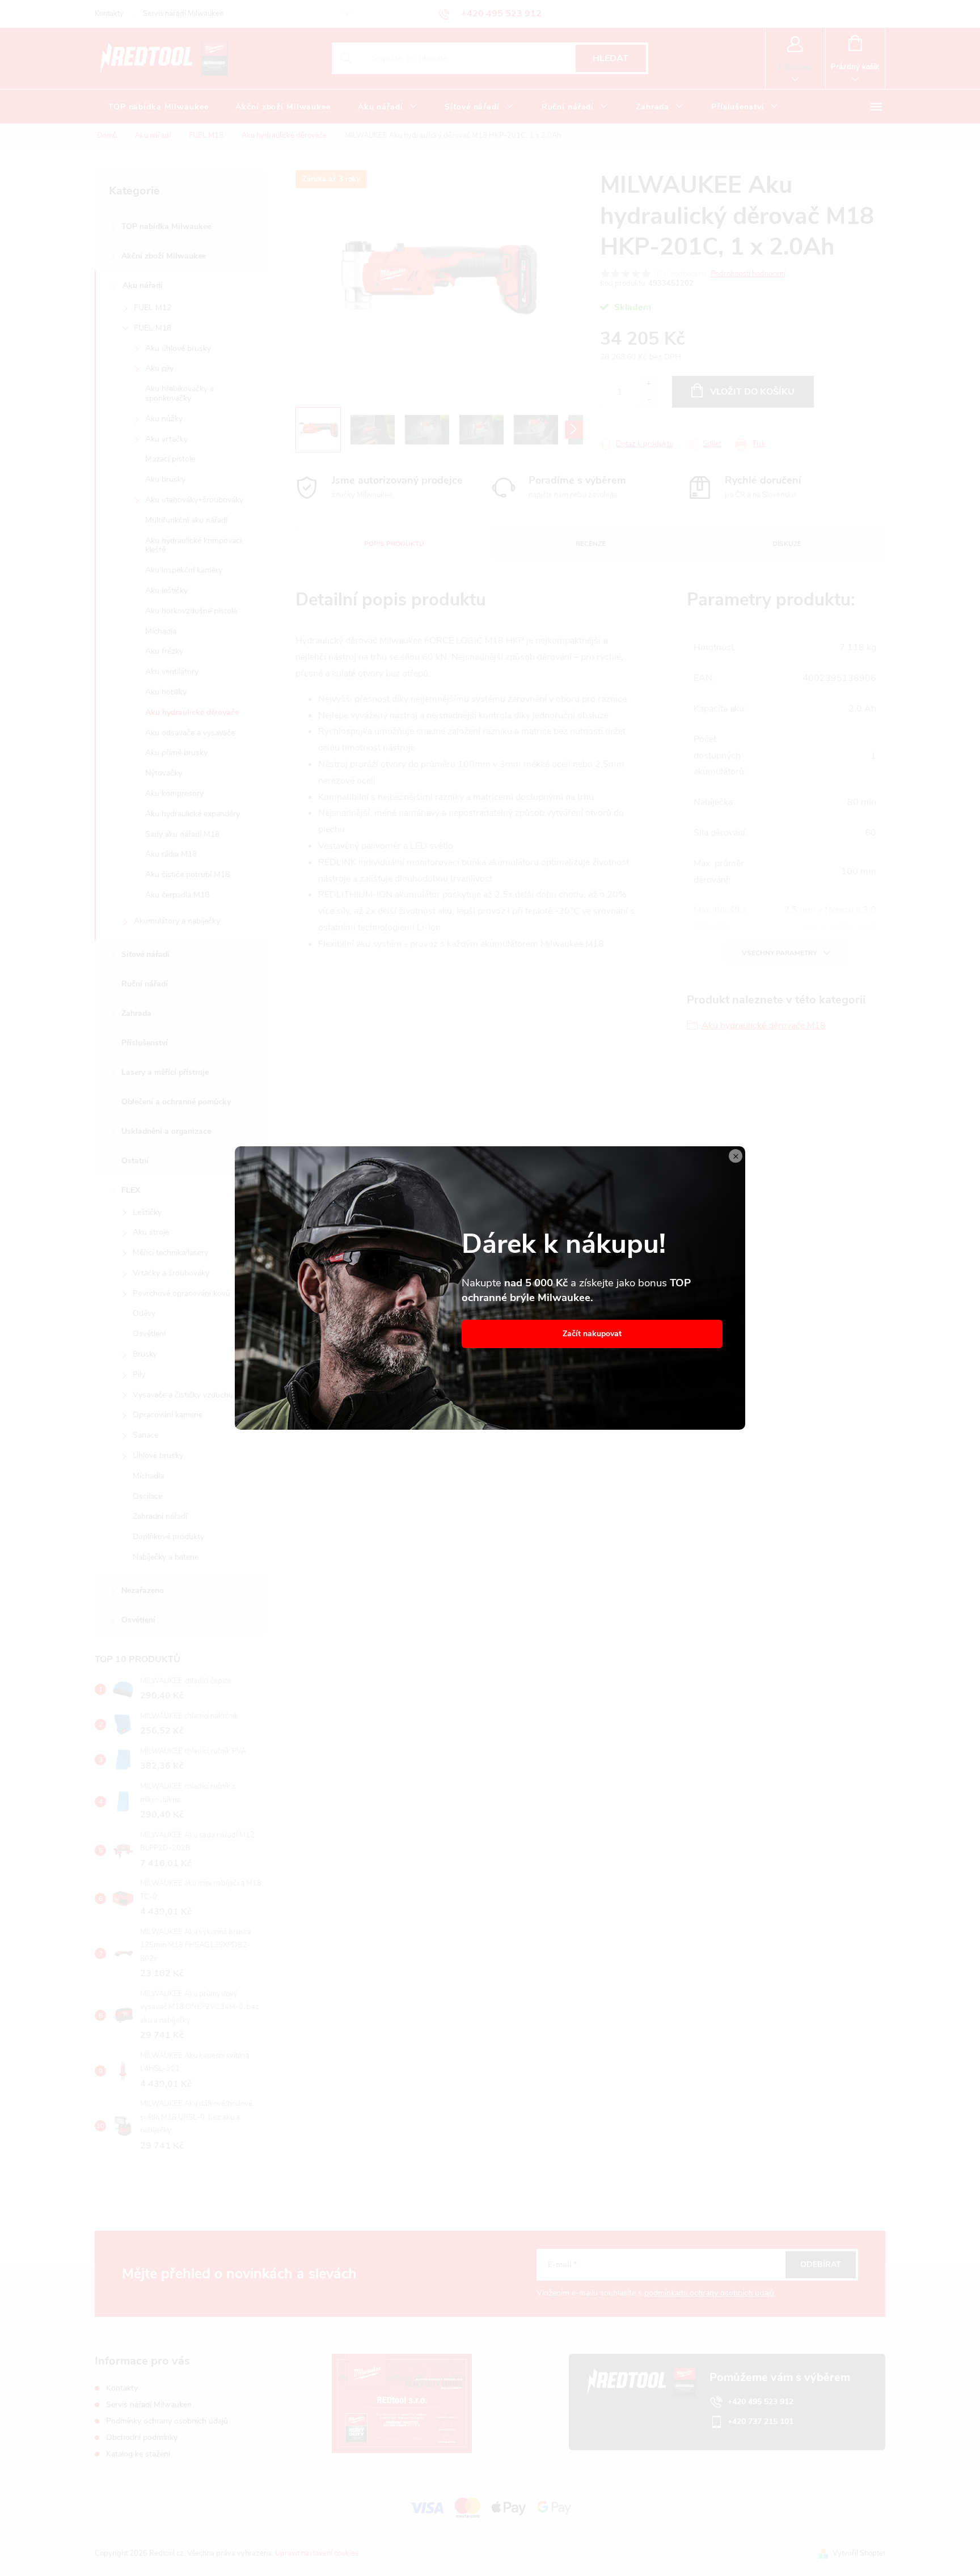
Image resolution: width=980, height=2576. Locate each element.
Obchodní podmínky (142, 2437)
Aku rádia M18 (171, 854)
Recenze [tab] (591, 544)
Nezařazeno (143, 1590)
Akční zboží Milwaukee (164, 256)
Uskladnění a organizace (166, 1131)
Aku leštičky (166, 590)
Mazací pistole (170, 459)
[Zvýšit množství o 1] (649, 384)
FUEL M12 (153, 308)
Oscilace (147, 1496)
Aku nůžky (164, 419)
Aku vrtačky (166, 439)
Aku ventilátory (172, 671)
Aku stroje (151, 1232)
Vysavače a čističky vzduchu (183, 1395)
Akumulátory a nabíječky (177, 921)
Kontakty (109, 14)
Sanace (145, 1435)
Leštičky (147, 1212)
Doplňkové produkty (168, 1537)
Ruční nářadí (145, 984)
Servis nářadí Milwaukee (183, 14)
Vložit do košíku (752, 392)
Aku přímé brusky (176, 753)
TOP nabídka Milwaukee (166, 226)
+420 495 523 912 (761, 2402)
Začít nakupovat (592, 1334)
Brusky (145, 1354)
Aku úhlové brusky (178, 348)
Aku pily (159, 368)
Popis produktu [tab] (394, 544)
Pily (139, 1374)
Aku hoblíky (166, 692)
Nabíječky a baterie (166, 1557)
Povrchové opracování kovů (181, 1293)
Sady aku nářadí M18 (182, 834)
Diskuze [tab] (787, 544)
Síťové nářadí (145, 954)
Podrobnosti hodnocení (748, 274)
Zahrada (136, 1013)
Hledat (611, 58)
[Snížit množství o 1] (649, 399)
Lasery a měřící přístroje (165, 1072)
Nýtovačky (164, 773)
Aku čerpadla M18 (177, 895)
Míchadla (161, 631)
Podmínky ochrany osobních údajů (167, 2421)
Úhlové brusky (158, 1456)
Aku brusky (165, 479)
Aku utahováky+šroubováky (194, 500)
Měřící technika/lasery (170, 1253)
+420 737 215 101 (761, 2422)
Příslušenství (145, 1043)
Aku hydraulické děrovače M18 (764, 1026)
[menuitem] (158, 107)
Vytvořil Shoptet (859, 2553)
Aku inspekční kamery (184, 570)
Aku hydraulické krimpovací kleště (193, 545)
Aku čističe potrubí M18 (187, 874)
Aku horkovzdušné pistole (191, 611)
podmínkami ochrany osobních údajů (709, 2293)
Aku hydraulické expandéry (193, 814)
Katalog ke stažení (138, 2454)
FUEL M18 (153, 328)
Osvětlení (149, 1334)
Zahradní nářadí (160, 1516)
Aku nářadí (143, 285)
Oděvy (144, 1313)
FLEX (131, 1190)
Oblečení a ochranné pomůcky (176, 1102)
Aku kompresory (174, 793)
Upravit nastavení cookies (317, 2553)
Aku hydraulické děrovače (192, 712)
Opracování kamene (168, 1415)
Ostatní (135, 1161)
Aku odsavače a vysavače (190, 733)
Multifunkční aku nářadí (186, 520)
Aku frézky (164, 651)
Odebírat (821, 2264)
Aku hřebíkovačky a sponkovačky (179, 393)
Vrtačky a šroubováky (171, 1273)
